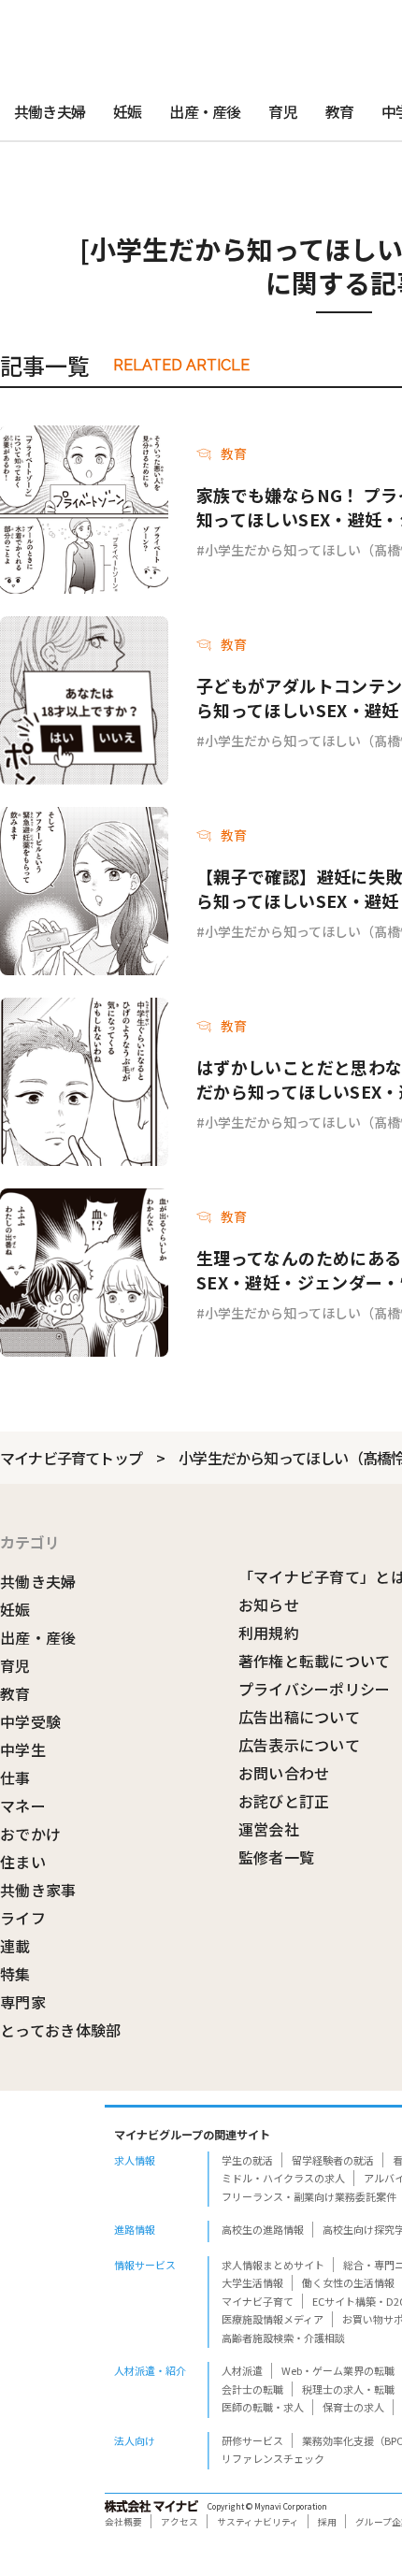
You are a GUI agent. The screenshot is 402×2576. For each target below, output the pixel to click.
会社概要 (123, 2522)
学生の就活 (247, 2160)
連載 (15, 1946)
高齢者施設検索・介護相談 (283, 2338)
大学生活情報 (252, 2282)
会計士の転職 (252, 2389)
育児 (282, 111)
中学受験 (30, 1721)
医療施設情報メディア (273, 2319)
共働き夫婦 (50, 111)
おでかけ (30, 1834)
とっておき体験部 (61, 2030)
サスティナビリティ (258, 2522)
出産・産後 (205, 111)
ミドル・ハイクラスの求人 (283, 2178)
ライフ (23, 1918)
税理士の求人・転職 (348, 2389)
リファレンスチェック (273, 2458)
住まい (23, 1862)
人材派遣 (242, 2370)
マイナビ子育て (258, 2301)
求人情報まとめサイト (273, 2265)
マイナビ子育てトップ (71, 1458)
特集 (15, 1974)
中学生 (23, 1749)
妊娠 (127, 111)
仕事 (15, 1777)
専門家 (23, 2002)
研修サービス (252, 2440)
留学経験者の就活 (333, 2160)
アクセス (179, 2522)
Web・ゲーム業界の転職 (338, 2370)
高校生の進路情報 (263, 2229)
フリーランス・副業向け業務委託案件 (309, 2196)
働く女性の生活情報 (348, 2282)
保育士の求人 (353, 2407)
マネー (23, 1806)
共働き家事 (38, 1890)
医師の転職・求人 (263, 2407)
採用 (327, 2522)
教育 (339, 111)
